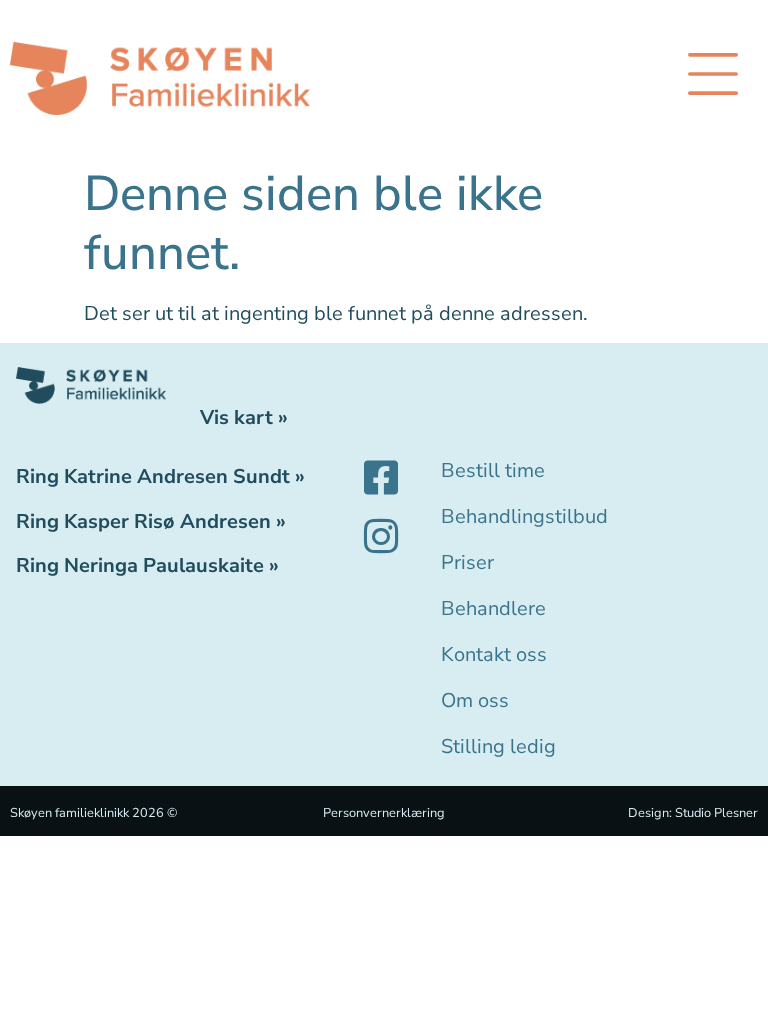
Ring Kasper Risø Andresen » (151, 521)
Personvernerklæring (384, 813)
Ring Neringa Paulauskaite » (147, 565)
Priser (467, 562)
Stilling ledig (498, 746)
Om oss (475, 700)
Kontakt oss (494, 654)
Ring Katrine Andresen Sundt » (160, 476)
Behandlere (493, 608)
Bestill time (493, 470)
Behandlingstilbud (524, 516)
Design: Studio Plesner (693, 813)
